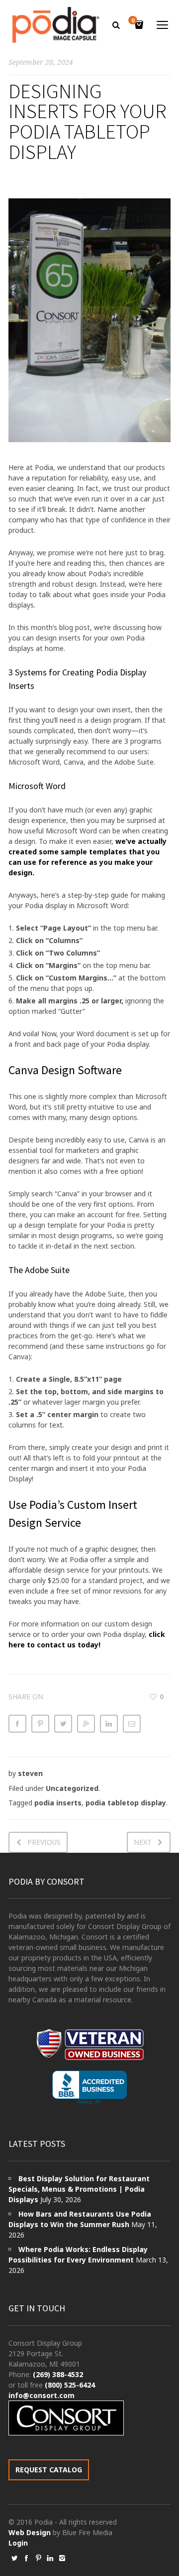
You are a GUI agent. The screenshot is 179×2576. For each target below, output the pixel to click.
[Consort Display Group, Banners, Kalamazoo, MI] (89, 2088)
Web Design (30, 2532)
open (163, 25)
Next (143, 1842)
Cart (133, 21)
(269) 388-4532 (58, 2374)
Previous (44, 1842)
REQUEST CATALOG (49, 2470)
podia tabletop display (126, 1803)
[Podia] (54, 25)
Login (18, 2543)
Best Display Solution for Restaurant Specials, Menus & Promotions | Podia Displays (79, 2189)
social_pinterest (38, 2558)
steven (30, 1773)
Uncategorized (72, 1788)
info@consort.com (42, 2395)
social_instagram (62, 2558)
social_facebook (26, 2558)
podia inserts (58, 1803)
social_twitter (14, 2558)
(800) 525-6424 (70, 2385)
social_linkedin (50, 2558)
